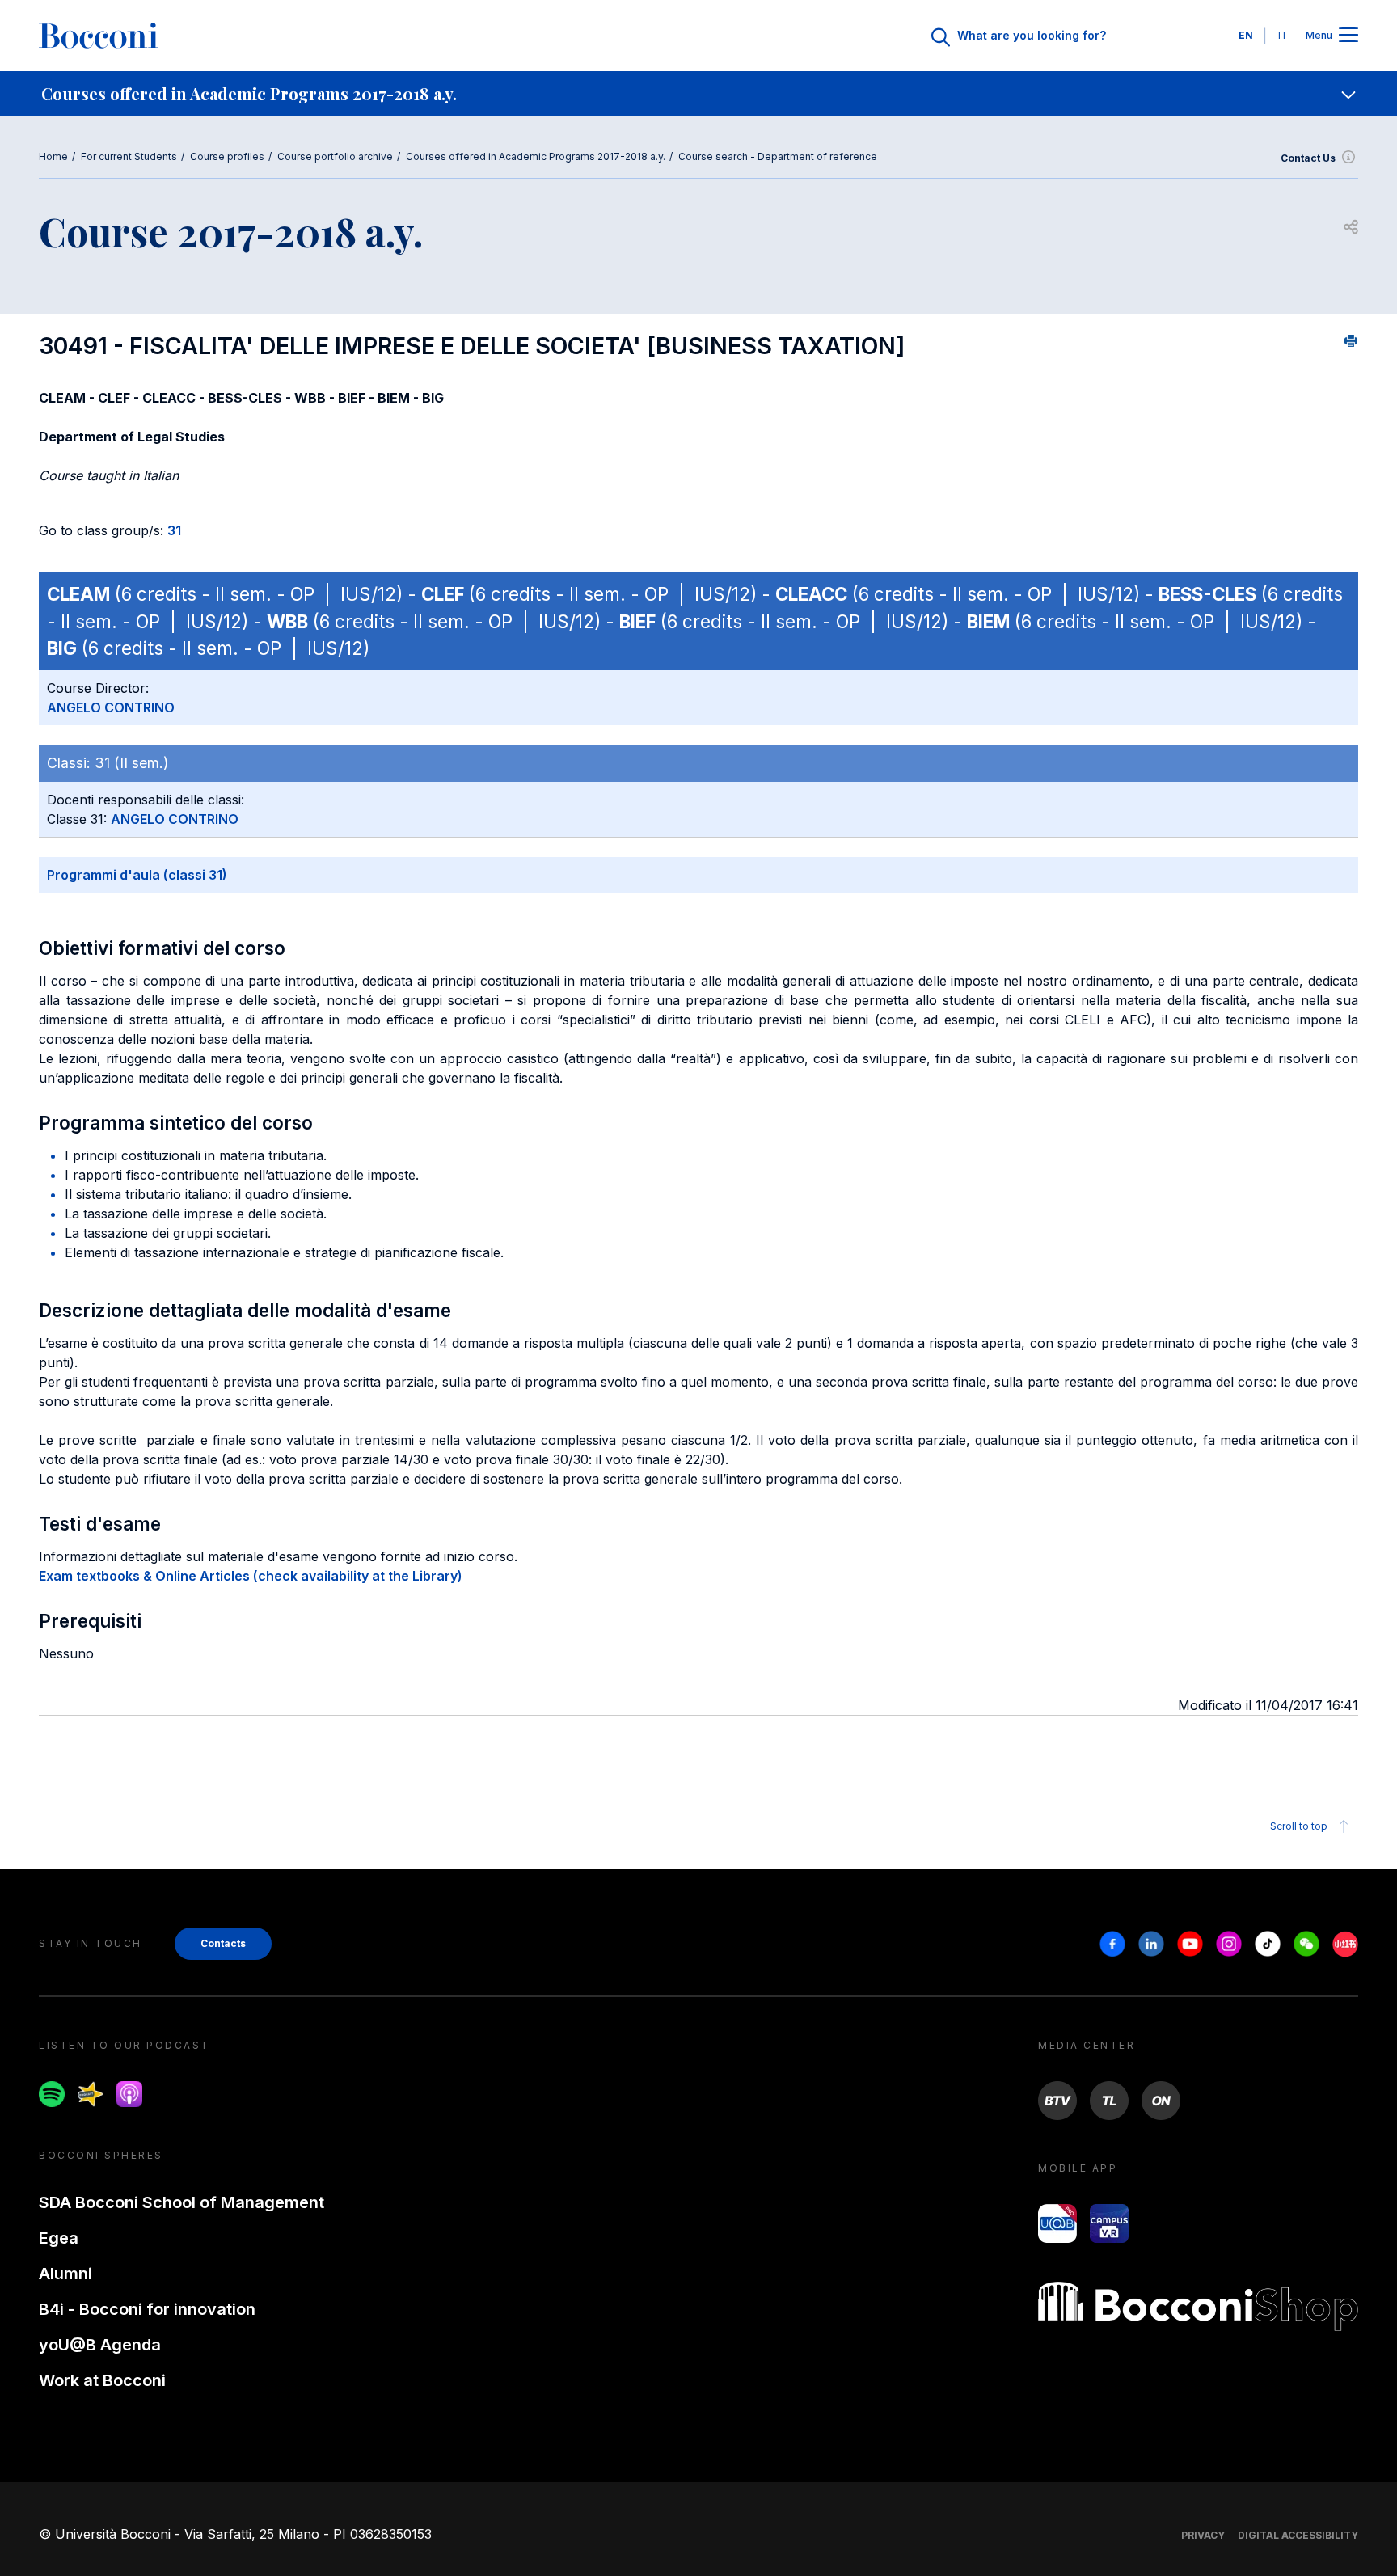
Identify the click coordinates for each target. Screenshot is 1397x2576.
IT (1283, 35)
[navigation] (698, 94)
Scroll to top (1299, 1826)
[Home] (99, 36)
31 (174, 530)
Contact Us (1308, 158)
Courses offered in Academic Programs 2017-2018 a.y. (536, 156)
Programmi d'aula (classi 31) (137, 875)
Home (53, 156)
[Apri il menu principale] (1348, 36)
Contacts (223, 1943)
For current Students (129, 156)
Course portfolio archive (335, 156)
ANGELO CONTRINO (111, 707)
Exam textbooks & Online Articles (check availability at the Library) (251, 1576)
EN (1246, 35)
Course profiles (227, 156)
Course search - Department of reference (778, 156)
